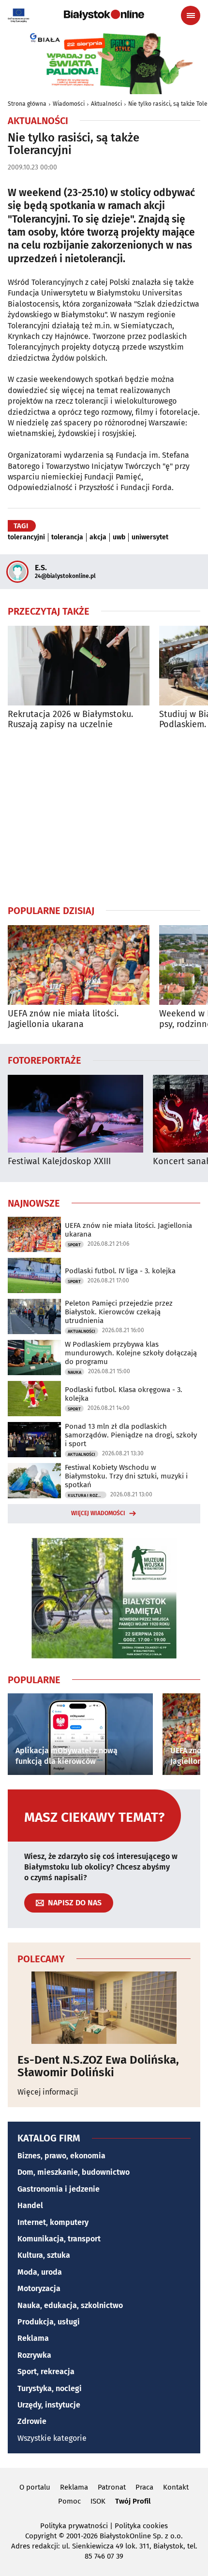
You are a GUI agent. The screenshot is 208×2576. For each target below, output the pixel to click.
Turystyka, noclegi (50, 2388)
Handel (30, 2205)
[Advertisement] (104, 817)
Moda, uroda (40, 2272)
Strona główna (27, 104)
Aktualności (106, 104)
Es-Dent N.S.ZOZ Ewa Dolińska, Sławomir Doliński (98, 2066)
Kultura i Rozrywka (87, 1495)
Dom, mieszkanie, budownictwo (74, 2172)
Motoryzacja (39, 2288)
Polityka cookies (141, 2526)
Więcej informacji (48, 2092)
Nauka (74, 1372)
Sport (74, 1245)
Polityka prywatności (74, 2526)
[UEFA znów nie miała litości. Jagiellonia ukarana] (79, 965)
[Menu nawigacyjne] (191, 15)
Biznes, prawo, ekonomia (61, 2156)
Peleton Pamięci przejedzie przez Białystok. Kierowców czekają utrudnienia (119, 1312)
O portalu (35, 2487)
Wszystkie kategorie (52, 2438)
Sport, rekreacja (46, 2372)
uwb (119, 537)
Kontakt (176, 2487)
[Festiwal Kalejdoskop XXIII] (75, 1114)
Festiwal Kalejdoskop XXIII (59, 1161)
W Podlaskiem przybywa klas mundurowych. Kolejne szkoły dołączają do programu (131, 1353)
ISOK (98, 2501)
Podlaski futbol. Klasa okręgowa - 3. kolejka (124, 1394)
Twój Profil (133, 2501)
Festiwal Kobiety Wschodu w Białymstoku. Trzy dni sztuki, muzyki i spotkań (126, 1476)
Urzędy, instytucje (49, 2405)
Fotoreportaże (45, 1060)
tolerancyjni (26, 537)
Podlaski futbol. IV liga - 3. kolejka (120, 1271)
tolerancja (67, 537)
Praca (144, 2487)
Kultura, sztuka (44, 2255)
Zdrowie (32, 2421)
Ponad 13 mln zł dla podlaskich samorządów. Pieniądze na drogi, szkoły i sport (131, 1435)
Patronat (112, 2487)
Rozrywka (34, 2355)
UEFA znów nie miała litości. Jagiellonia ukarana (63, 1019)
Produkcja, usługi (49, 2322)
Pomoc (69, 2501)
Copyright (41, 2536)
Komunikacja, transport (59, 2239)
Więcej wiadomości (98, 1513)
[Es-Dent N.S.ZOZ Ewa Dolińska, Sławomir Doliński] (104, 2008)
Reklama (33, 2338)
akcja (98, 537)
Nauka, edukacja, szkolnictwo (70, 2305)
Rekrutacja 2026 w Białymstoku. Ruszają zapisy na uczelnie (70, 720)
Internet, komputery (53, 2222)
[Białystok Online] (104, 15)
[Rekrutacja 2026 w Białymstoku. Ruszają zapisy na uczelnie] (79, 666)
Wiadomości (69, 104)
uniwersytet (150, 537)
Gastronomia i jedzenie (59, 2189)
